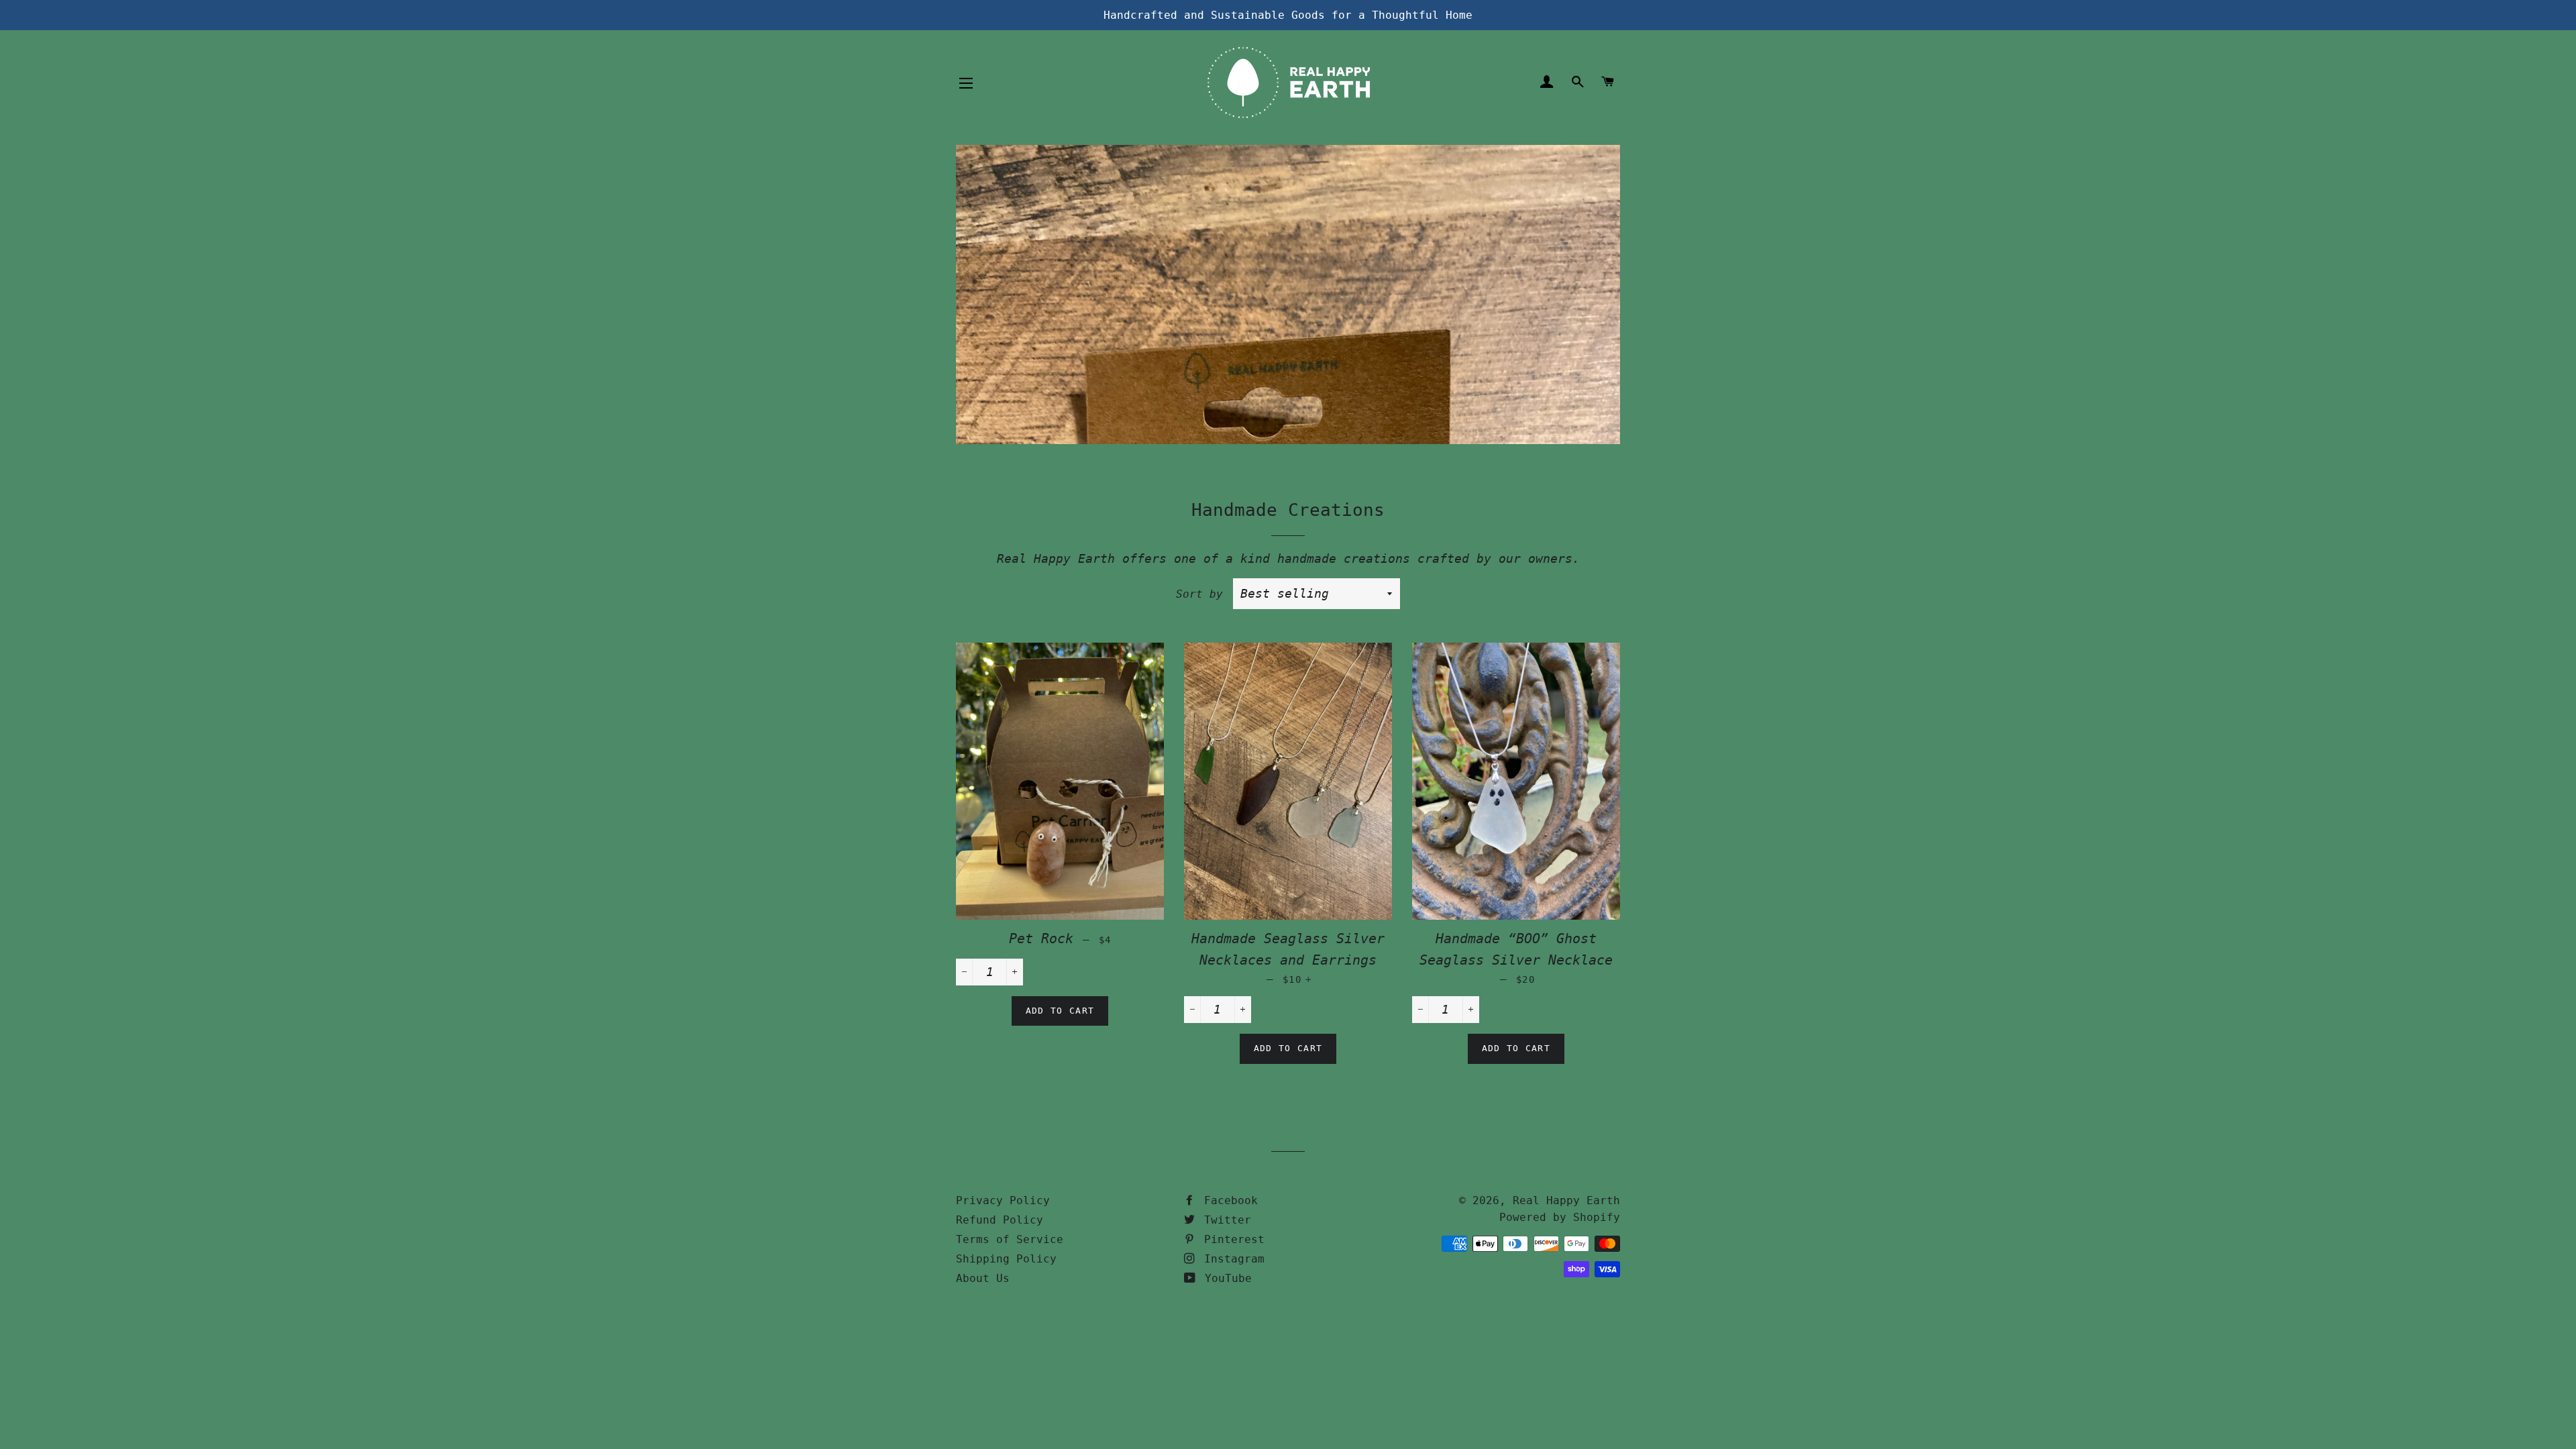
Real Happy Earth (1566, 1200)
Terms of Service (1010, 1239)
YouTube (1225, 1278)
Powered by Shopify (1560, 1217)
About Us (983, 1278)
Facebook (1228, 1200)
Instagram (1231, 1259)
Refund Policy (1000, 1220)
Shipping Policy (1006, 1259)
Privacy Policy (1003, 1200)
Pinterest (1231, 1239)
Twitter (1224, 1220)
